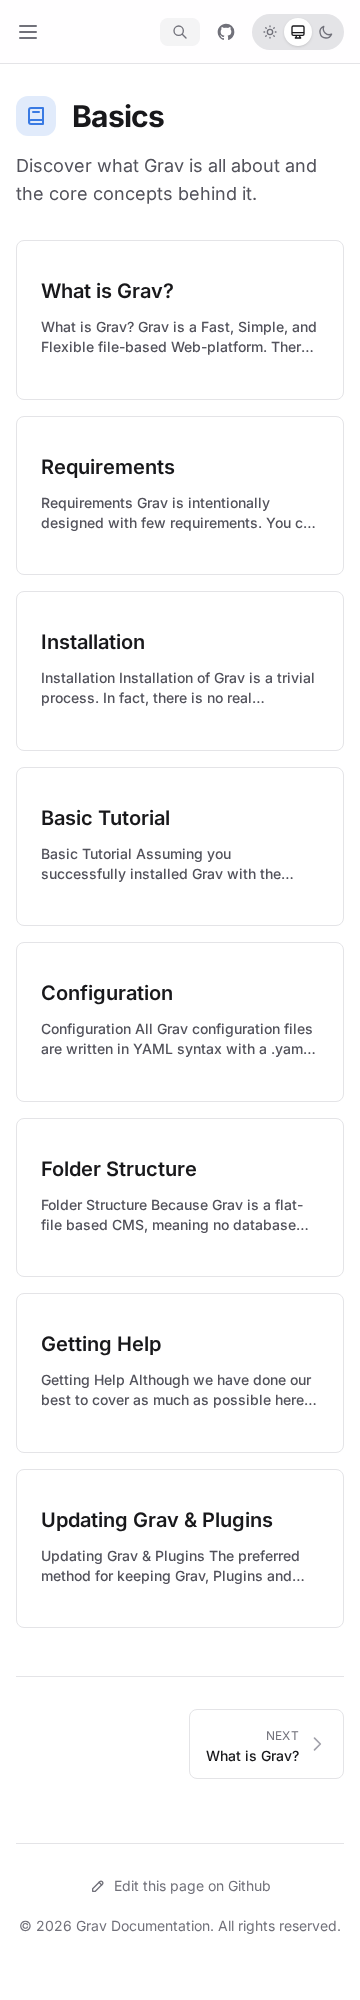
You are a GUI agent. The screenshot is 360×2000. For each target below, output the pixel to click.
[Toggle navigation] (28, 32)
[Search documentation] (180, 32)
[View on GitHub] (226, 32)
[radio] (270, 32)
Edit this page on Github (192, 1885)
